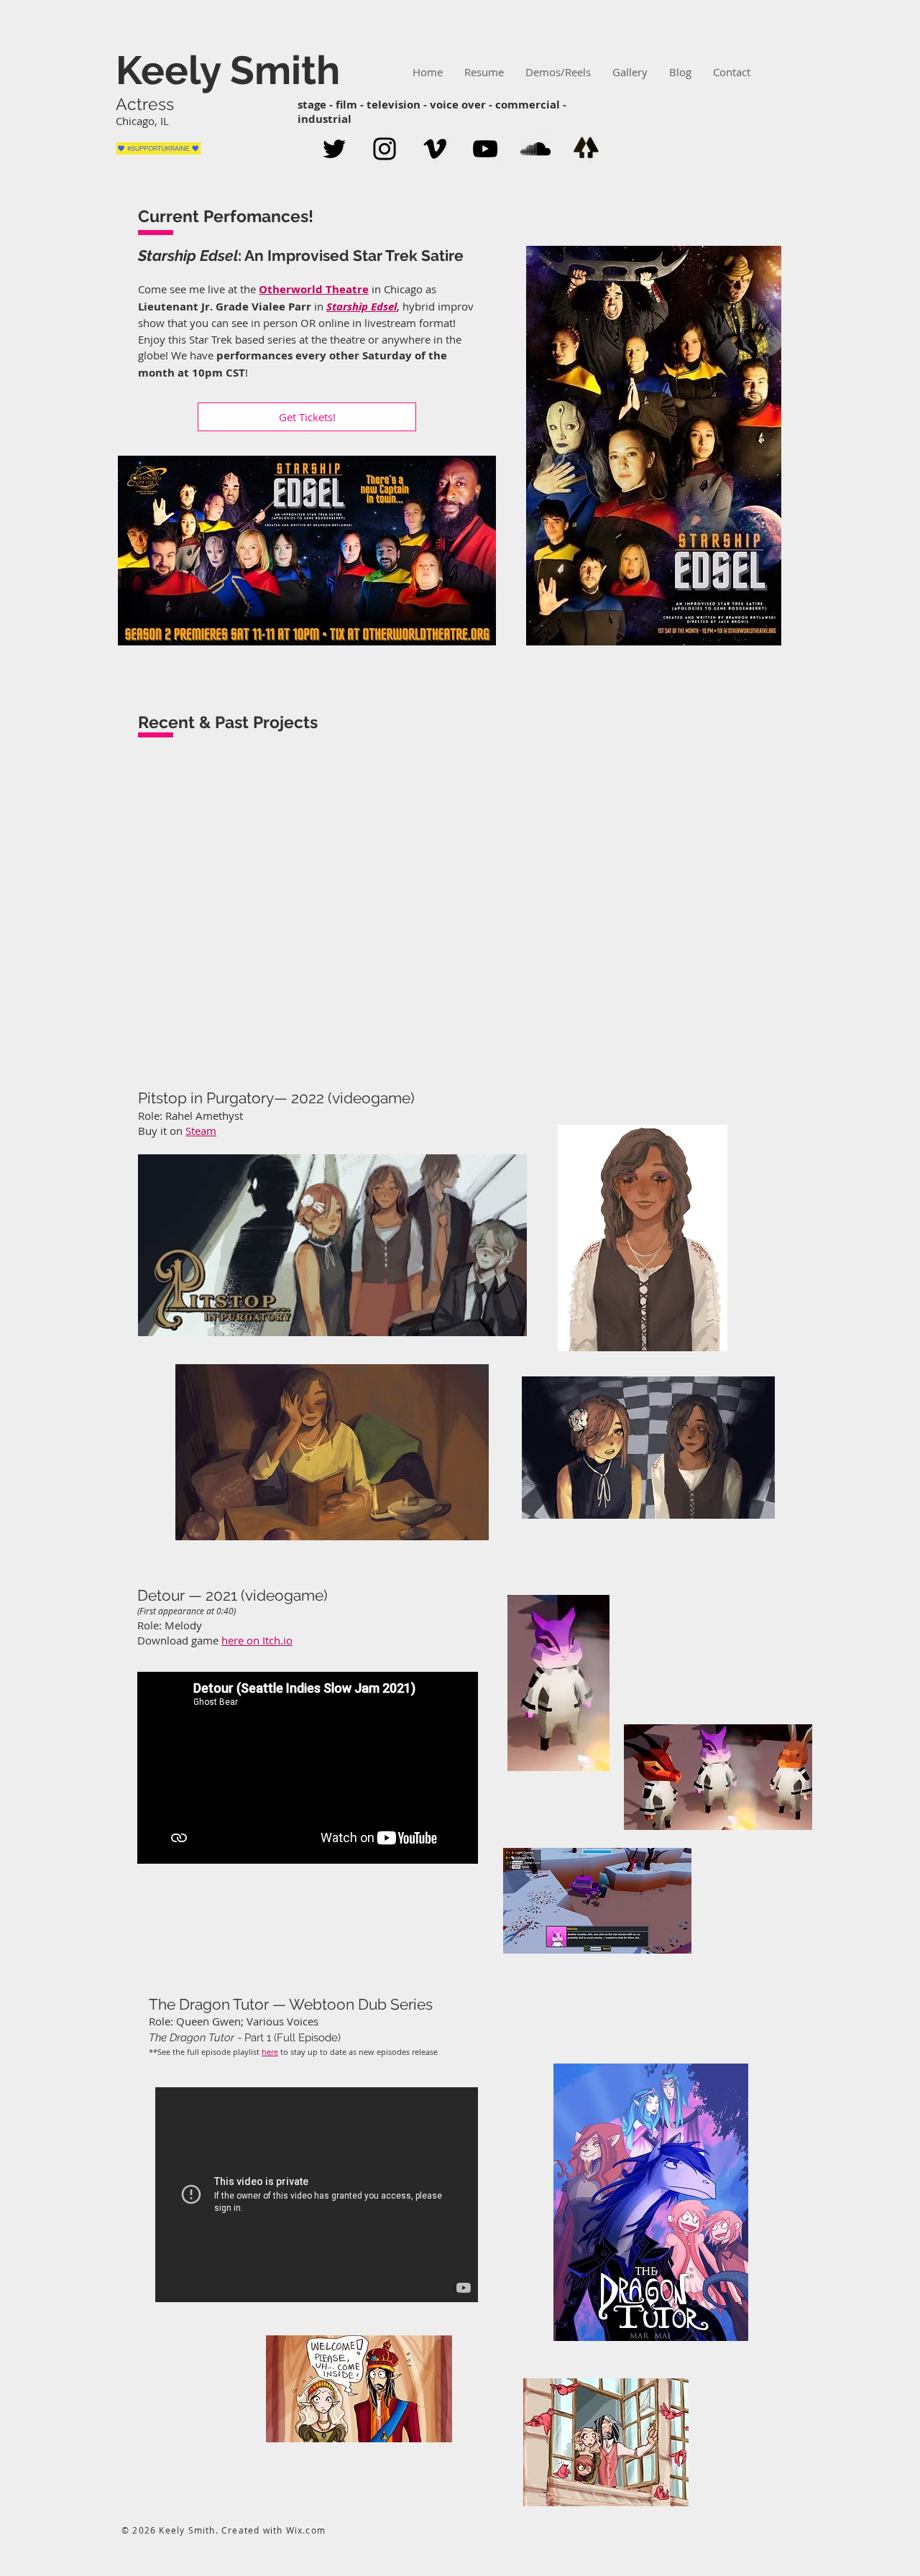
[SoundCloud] (535, 149)
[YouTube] (485, 149)
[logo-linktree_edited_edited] (586, 149)
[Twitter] (334, 149)
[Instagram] (385, 149)
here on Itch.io (257, 1640)
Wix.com (306, 2530)
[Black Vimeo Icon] (435, 149)
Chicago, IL (142, 121)
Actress (147, 104)
